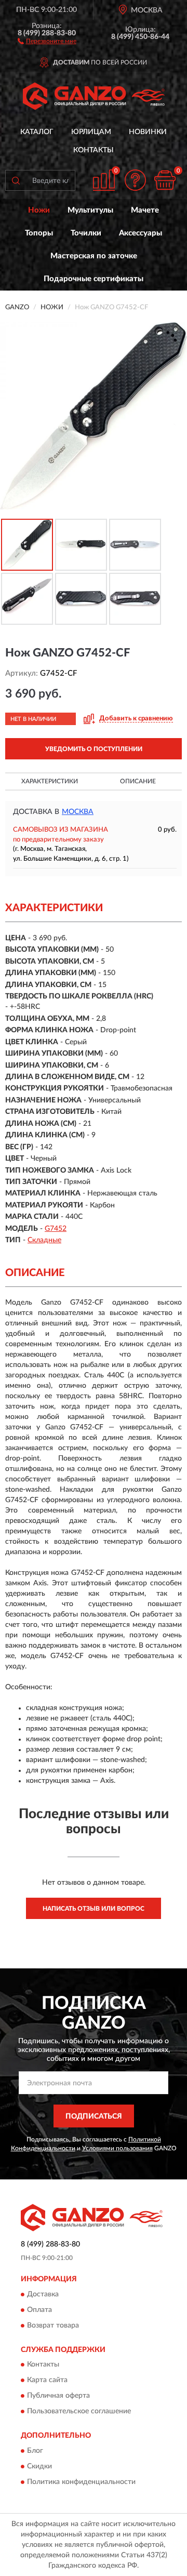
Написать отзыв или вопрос (94, 1909)
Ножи (39, 210)
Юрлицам (91, 132)
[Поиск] (16, 180)
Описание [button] (138, 781)
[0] (165, 180)
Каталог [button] (37, 132)
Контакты (94, 150)
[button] (47, 41)
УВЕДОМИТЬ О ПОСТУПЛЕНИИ (94, 749)
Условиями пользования (117, 2148)
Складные (44, 1240)
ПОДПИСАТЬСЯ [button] (94, 2117)
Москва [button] (78, 812)
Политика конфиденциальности (81, 2482)
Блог (35, 2451)
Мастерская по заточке (94, 256)
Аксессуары (141, 233)
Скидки (39, 2466)
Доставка (43, 2294)
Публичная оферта (58, 2396)
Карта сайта (47, 2381)
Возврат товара (53, 2325)
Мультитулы (90, 210)
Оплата (39, 2310)
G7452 (56, 1229)
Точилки (86, 233)
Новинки (148, 132)
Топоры (39, 233)
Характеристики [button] (50, 781)
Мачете (145, 210)
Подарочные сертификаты (94, 279)
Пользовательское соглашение (79, 2412)
